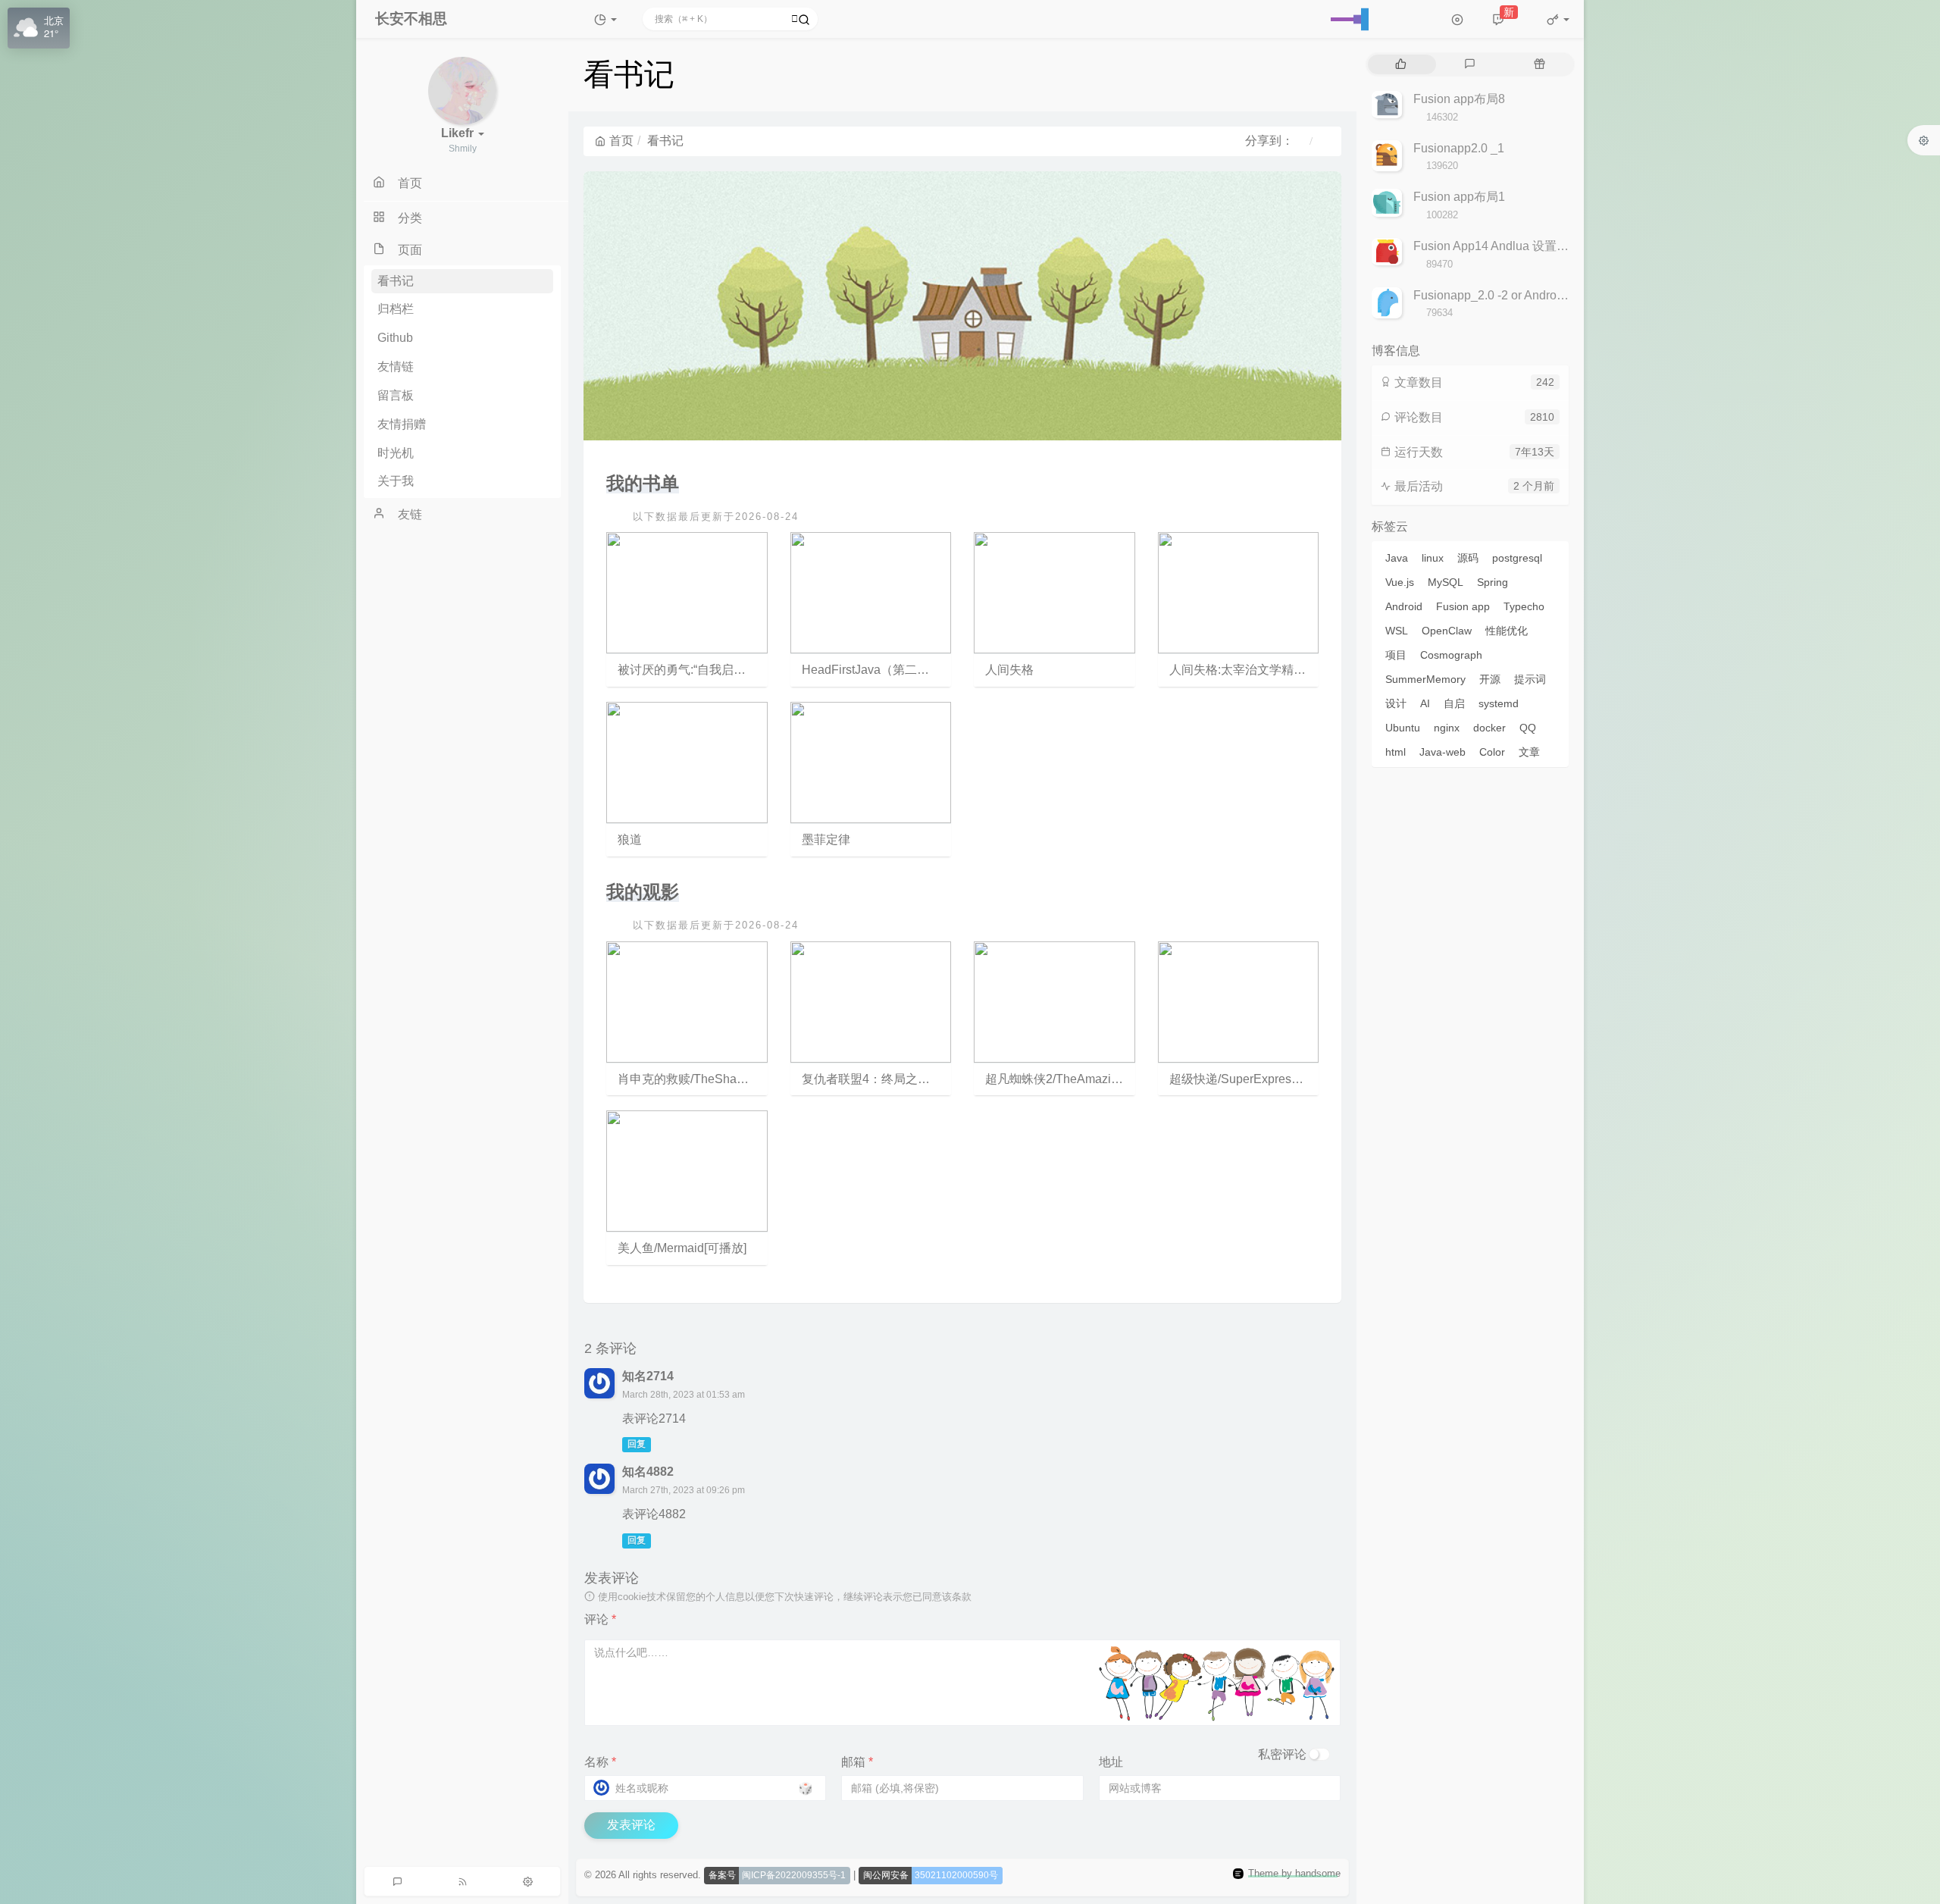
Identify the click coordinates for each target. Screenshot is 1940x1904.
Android (1404, 606)
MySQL (1446, 582)
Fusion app (1463, 606)
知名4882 (648, 1472)
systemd (1499, 703)
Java (1397, 558)
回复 (637, 1445)
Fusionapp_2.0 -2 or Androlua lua (1503, 295)
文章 (1529, 752)
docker (1489, 728)
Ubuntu (1403, 728)
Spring (1493, 582)
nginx (1447, 728)
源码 (1468, 558)
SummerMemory (1425, 679)
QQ (1528, 728)
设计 (1396, 703)
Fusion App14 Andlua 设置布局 (1497, 246)
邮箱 (857, 1762)
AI (1425, 703)
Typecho (1524, 606)
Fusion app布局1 (1459, 197)
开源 (1490, 679)
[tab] (1401, 64)
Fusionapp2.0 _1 (1459, 148)
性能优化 (1507, 631)
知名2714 (648, 1376)
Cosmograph (1451, 655)
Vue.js (1400, 582)
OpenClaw (1447, 631)
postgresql (1517, 558)
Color (1492, 752)
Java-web (1442, 752)
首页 (621, 141)
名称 (600, 1762)
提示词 (1530, 679)
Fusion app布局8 (1459, 99)
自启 (1454, 703)
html (1396, 752)
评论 (600, 1619)
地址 (1111, 1762)
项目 (1396, 655)
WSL (1397, 631)
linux (1433, 558)
